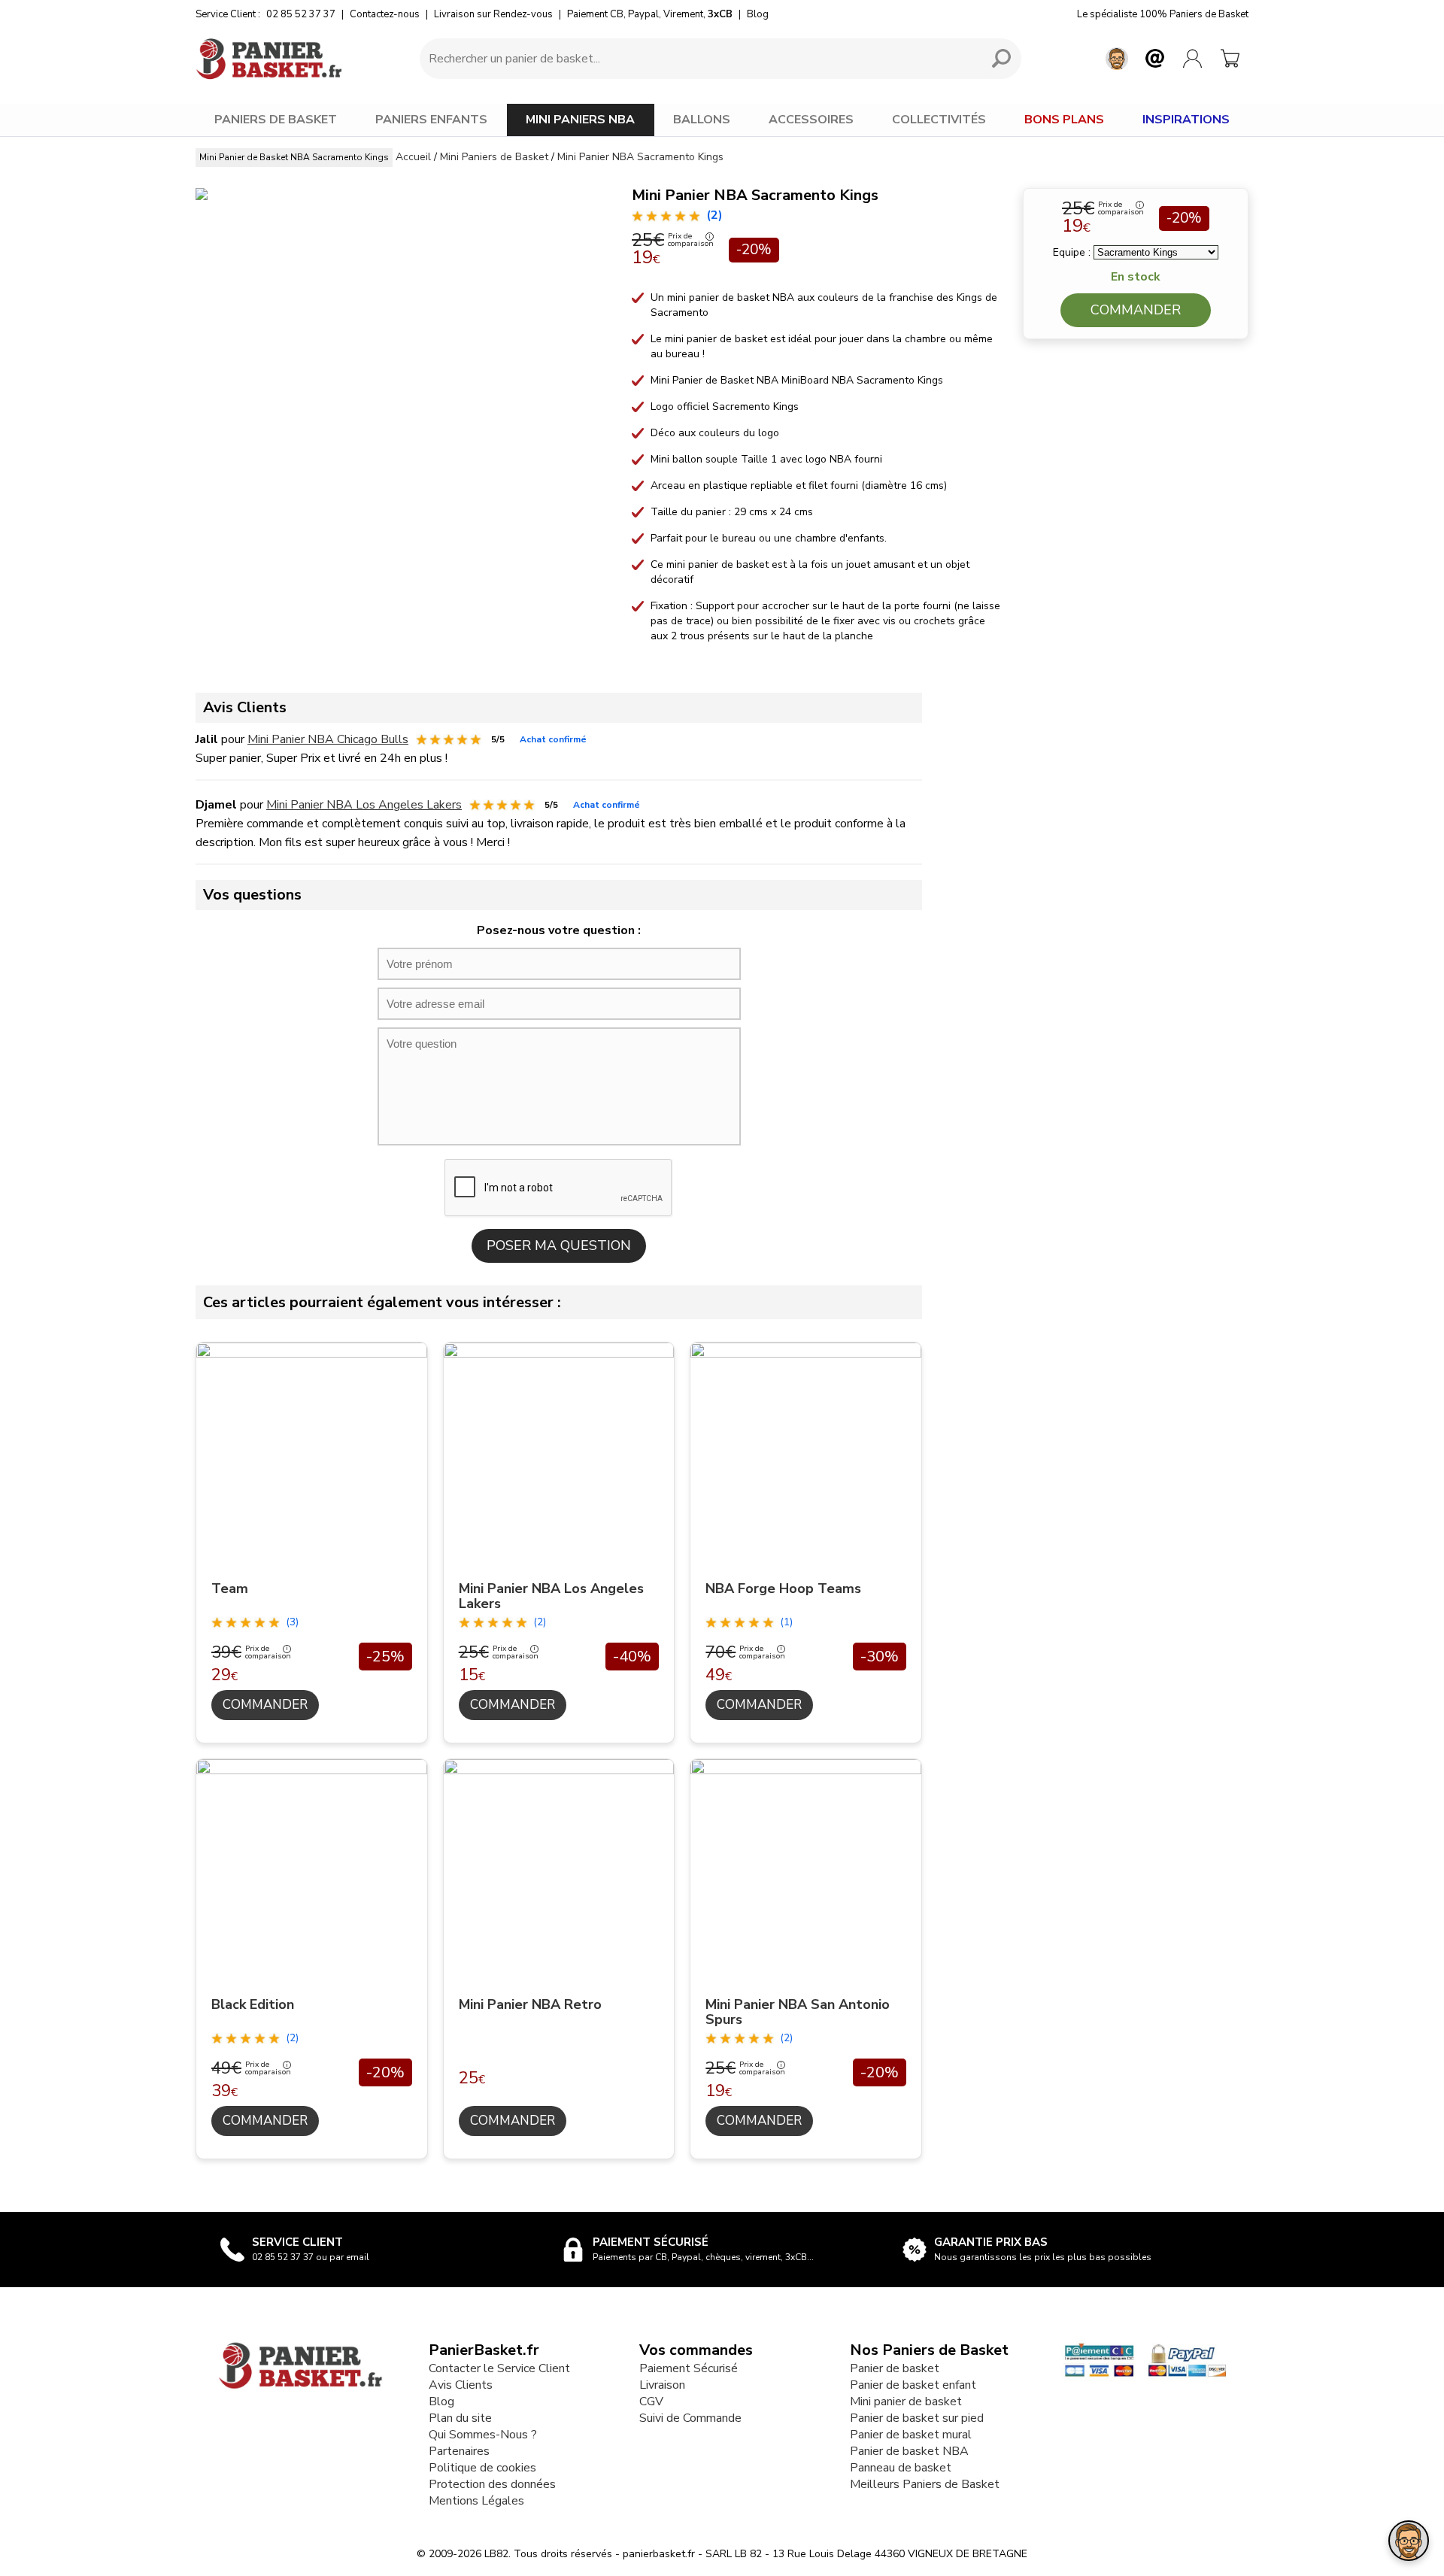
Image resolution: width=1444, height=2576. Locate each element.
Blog (758, 14)
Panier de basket (895, 2368)
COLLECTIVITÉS (939, 120)
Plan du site (460, 2418)
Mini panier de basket (906, 2402)
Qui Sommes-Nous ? (483, 2435)
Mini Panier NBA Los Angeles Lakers (364, 805)
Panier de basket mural (911, 2435)
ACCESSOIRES (811, 120)
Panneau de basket (901, 2468)
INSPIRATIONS (1186, 120)
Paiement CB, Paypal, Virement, (650, 14)
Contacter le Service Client (499, 2368)
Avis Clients (461, 2385)
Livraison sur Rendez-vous (493, 14)
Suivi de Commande (690, 2418)
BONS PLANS (1064, 120)
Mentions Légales (476, 2501)
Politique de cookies (482, 2468)
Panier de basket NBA (909, 2451)
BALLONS (702, 120)
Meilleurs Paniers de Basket (925, 2484)
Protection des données (492, 2484)
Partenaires (459, 2451)
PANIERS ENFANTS (431, 120)
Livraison (662, 2385)
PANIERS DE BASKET (276, 120)
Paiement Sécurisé (689, 2368)
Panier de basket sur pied (917, 2418)
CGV (651, 2402)
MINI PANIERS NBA (580, 120)
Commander (1136, 310)
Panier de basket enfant (913, 2385)
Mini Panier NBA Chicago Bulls (328, 739)
